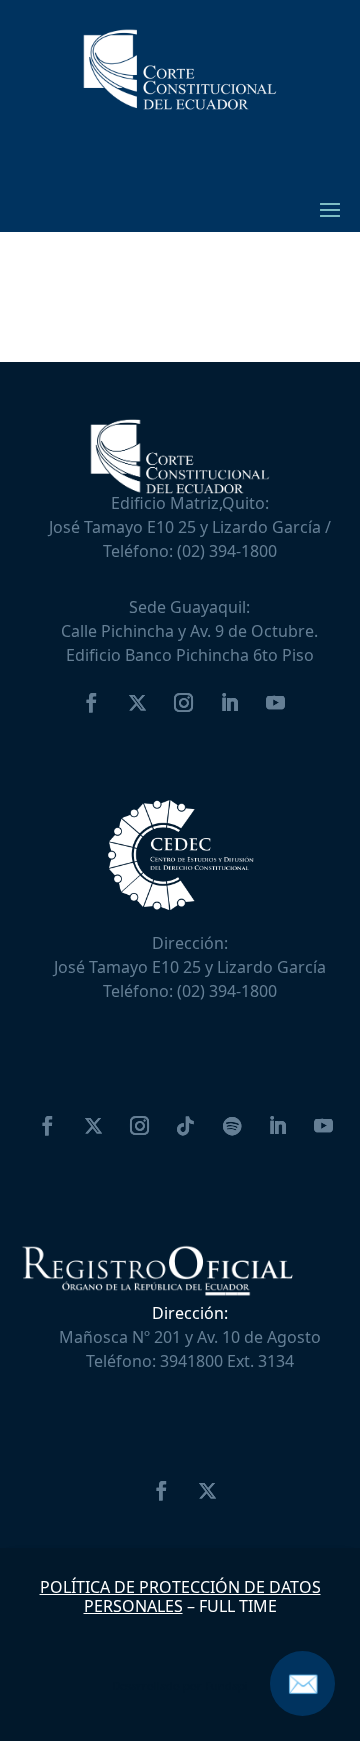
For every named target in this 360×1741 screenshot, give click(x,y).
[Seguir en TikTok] (186, 1126)
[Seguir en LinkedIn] (230, 703)
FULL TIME (238, 1606)
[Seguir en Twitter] (138, 703)
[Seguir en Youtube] (276, 703)
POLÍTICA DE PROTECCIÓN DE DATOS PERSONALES (180, 1596)
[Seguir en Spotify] (232, 1126)
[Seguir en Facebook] (92, 703)
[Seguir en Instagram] (184, 703)
